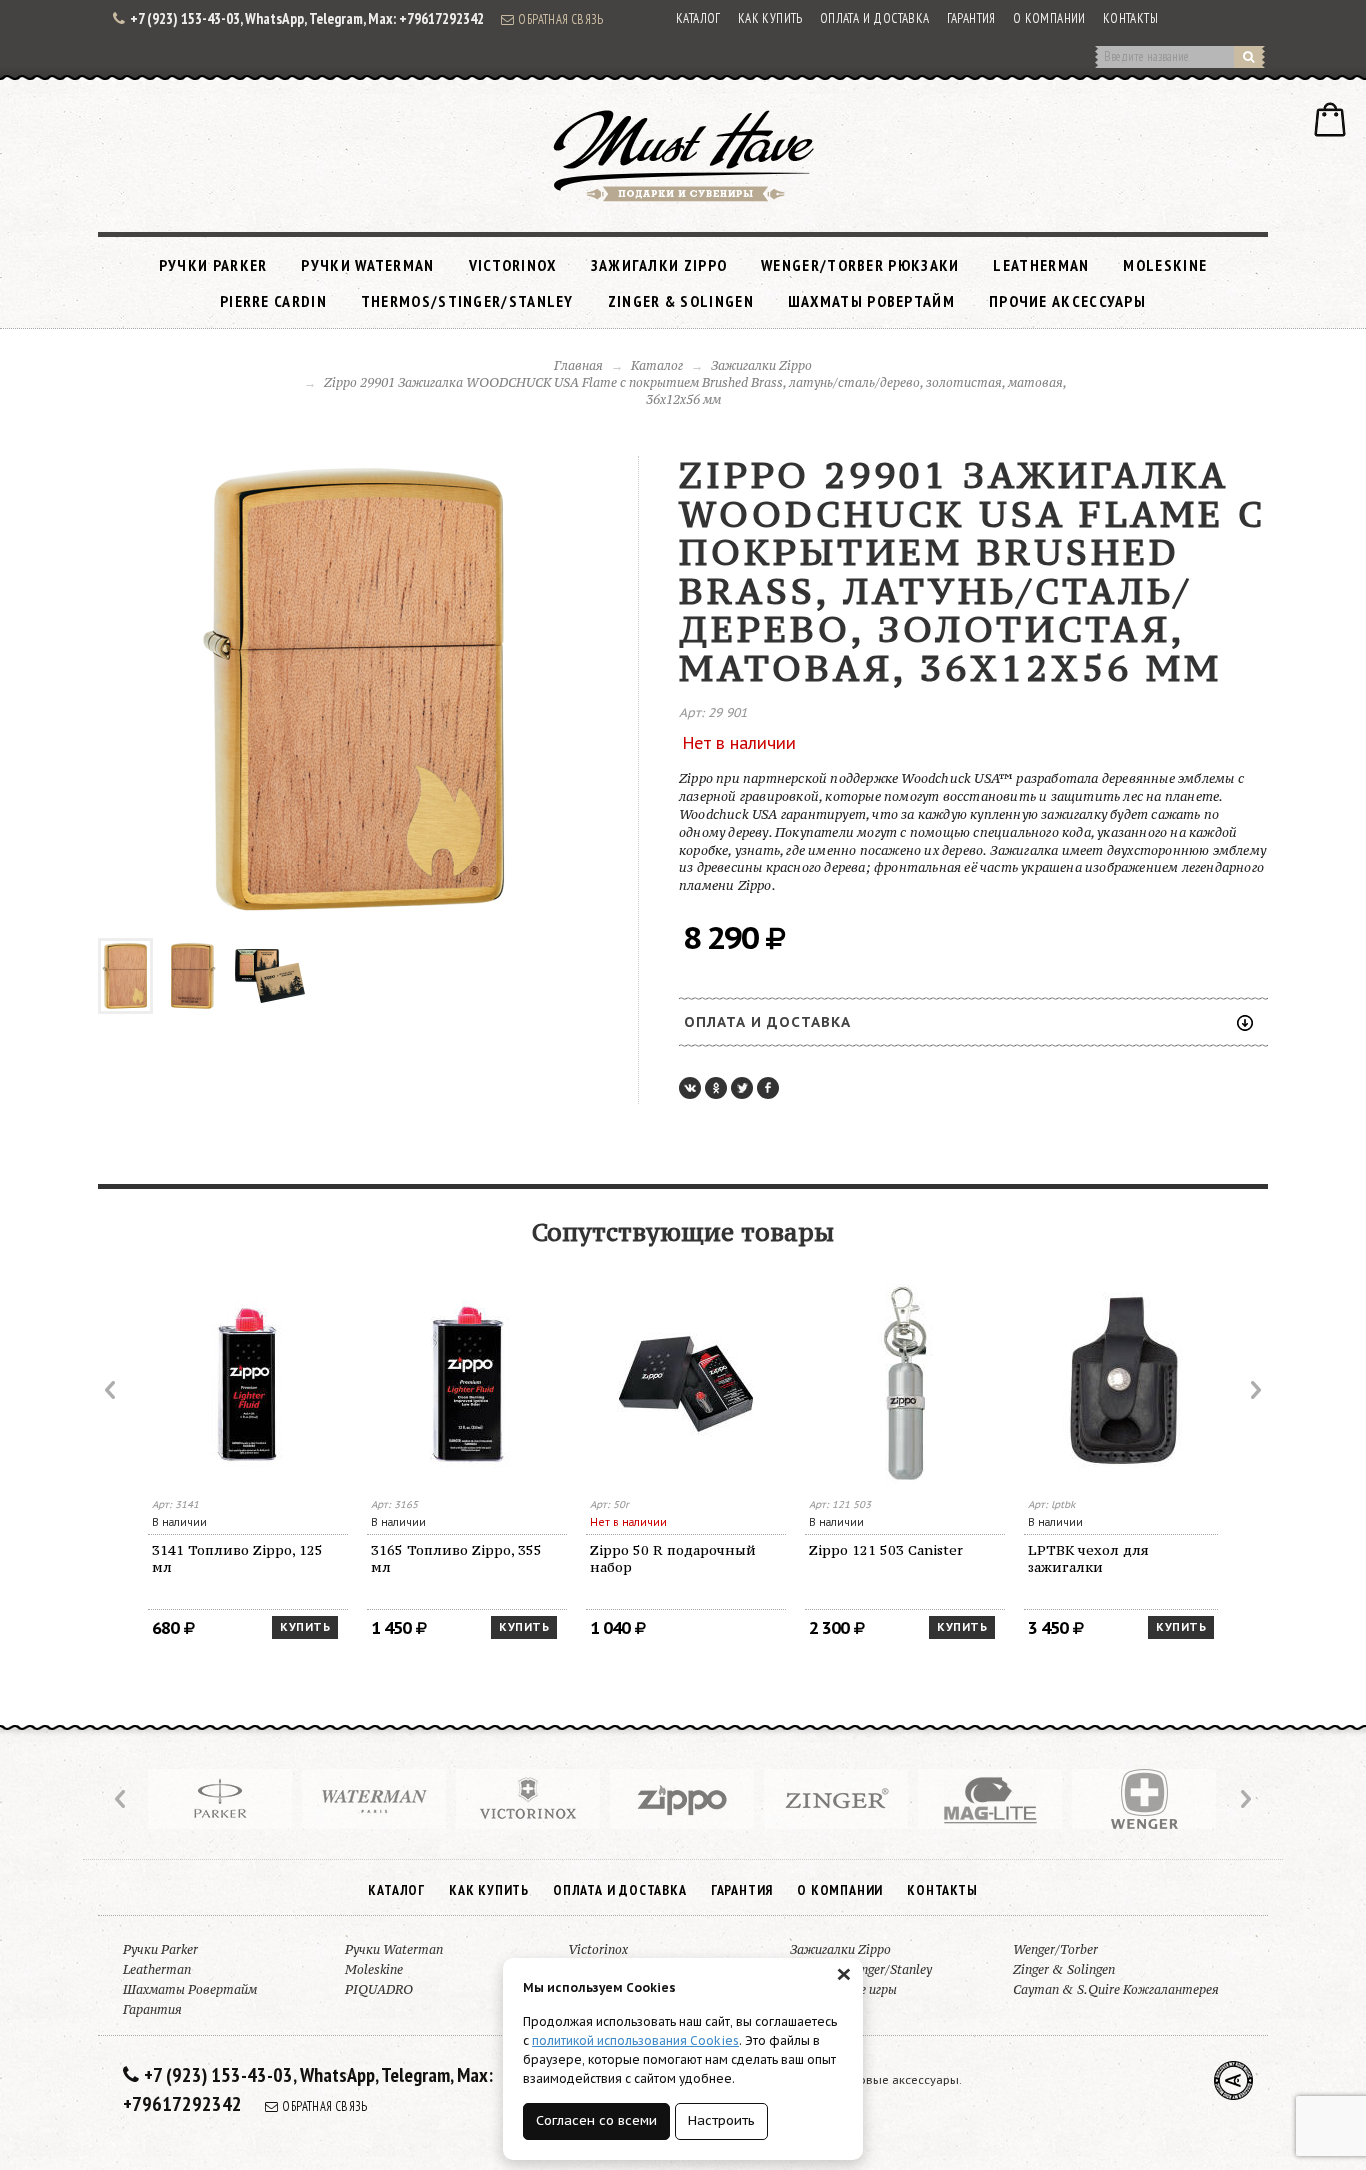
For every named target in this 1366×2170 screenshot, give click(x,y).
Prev (112, 1390)
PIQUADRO (379, 1989)
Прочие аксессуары (1067, 301)
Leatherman (1041, 265)
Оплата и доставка (875, 18)
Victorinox (513, 265)
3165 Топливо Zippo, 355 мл (456, 1558)
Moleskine (1165, 265)
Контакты (1130, 18)
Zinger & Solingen (681, 301)
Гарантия (971, 18)
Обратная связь (561, 19)
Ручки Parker (213, 265)
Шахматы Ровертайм (871, 301)
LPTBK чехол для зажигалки (1088, 1558)
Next (1254, 1390)
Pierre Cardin (273, 301)
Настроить (721, 2120)
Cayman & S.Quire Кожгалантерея (1116, 1989)
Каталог (698, 18)
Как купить (770, 18)
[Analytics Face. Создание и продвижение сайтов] (1233, 2080)
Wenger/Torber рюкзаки (860, 265)
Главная (578, 365)
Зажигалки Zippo (659, 265)
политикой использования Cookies (635, 2040)
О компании (1049, 18)
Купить (305, 1627)
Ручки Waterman (367, 265)
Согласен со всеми (596, 2120)
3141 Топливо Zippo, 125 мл (237, 1558)
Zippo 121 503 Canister (886, 1550)
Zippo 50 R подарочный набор (673, 1558)
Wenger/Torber (1055, 1949)
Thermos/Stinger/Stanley (467, 301)
